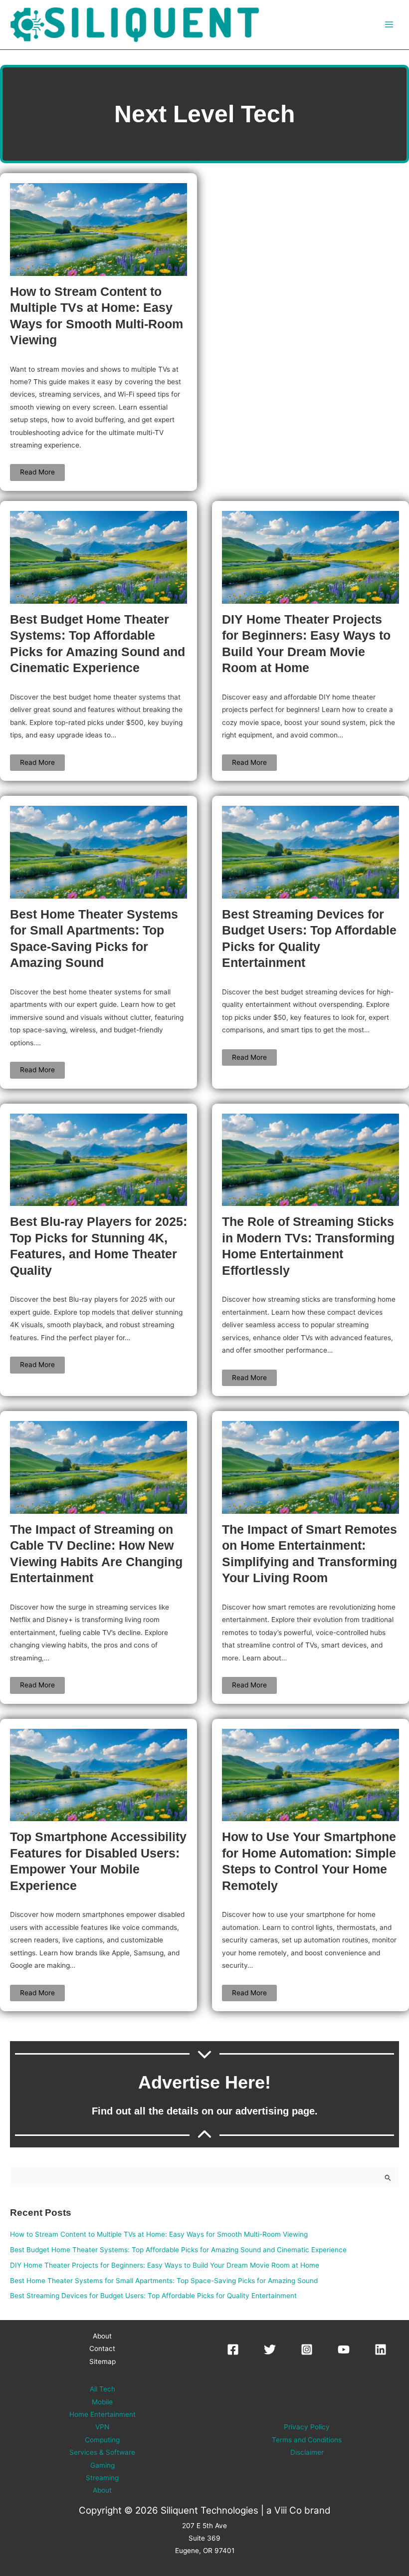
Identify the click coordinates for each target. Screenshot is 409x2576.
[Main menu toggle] (389, 25)
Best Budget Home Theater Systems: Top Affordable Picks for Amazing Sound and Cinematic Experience (178, 2250)
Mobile (102, 2402)
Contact (102, 2348)
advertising (262, 2111)
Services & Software (102, 2452)
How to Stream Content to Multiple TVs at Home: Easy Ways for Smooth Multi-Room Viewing (159, 2234)
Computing (102, 2440)
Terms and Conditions (307, 2440)
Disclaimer (307, 2452)
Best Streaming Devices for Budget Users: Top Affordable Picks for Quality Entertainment (153, 2296)
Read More (37, 472)
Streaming (102, 2478)
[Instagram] (307, 2349)
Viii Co (288, 2510)
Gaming (102, 2465)
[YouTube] (344, 2349)
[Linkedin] (381, 2349)
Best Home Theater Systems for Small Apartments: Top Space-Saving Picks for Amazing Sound (164, 2281)
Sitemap (102, 2361)
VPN (102, 2427)
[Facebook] (233, 2349)
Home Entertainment (102, 2414)
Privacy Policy (307, 2427)
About (102, 2336)
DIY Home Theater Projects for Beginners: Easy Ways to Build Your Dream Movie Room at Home (165, 2265)
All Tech (102, 2389)
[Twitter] (270, 2349)
